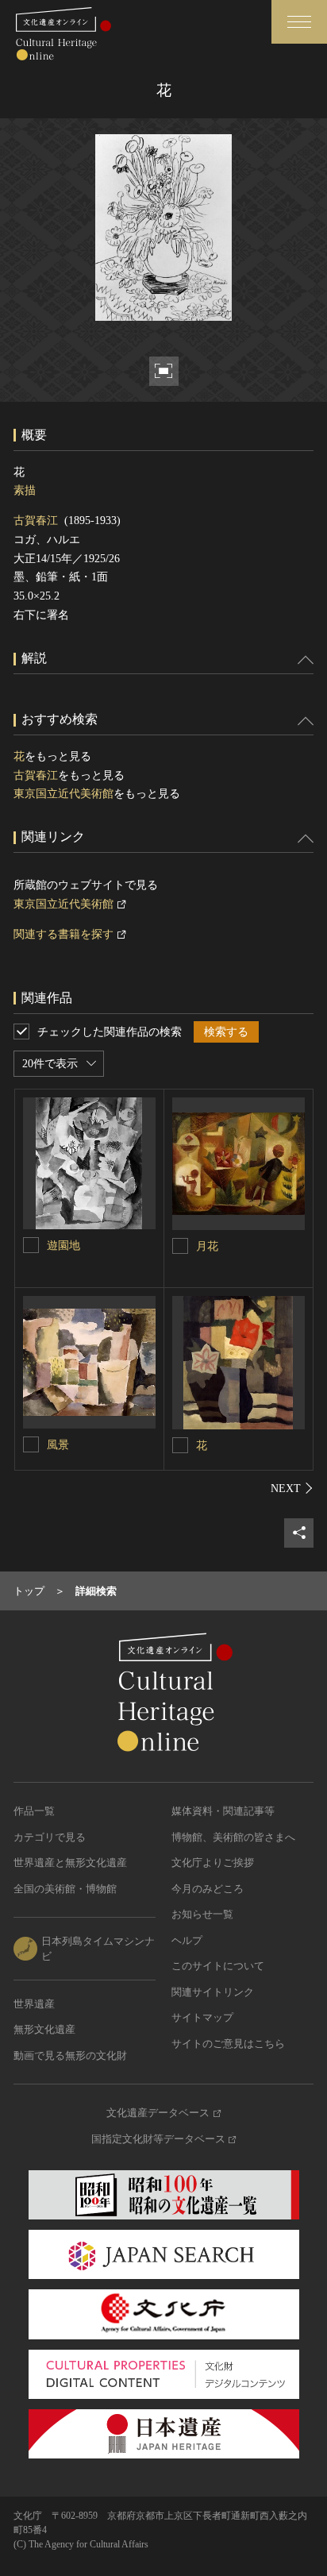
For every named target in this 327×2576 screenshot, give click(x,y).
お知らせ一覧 (202, 1914)
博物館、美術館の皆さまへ (233, 1837)
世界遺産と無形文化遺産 (70, 1863)
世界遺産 (34, 2004)
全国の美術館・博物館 (65, 1889)
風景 (58, 1445)
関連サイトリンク (213, 1992)
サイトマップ (202, 2017)
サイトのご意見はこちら (228, 2044)
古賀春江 (36, 521)
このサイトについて (218, 1966)
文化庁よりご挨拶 (213, 1863)
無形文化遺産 (44, 2029)
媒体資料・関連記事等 (223, 1811)
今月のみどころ (208, 1889)
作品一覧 (34, 1811)
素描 (25, 490)
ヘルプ (187, 1940)
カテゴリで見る (50, 1837)
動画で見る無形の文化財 (70, 2055)
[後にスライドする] (292, 1488)
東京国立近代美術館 (63, 794)
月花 (207, 1246)
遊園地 (63, 1246)
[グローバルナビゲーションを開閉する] (299, 22)
